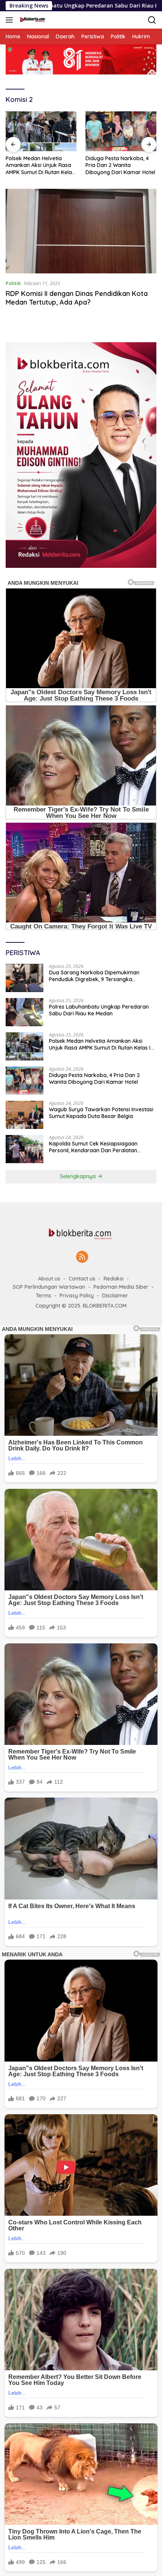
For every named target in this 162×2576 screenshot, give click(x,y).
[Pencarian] (152, 20)
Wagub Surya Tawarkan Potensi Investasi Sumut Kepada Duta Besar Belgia (101, 1113)
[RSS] (82, 1257)
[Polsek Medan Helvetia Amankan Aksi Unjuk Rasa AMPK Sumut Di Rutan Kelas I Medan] (41, 131)
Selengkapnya (79, 1176)
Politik (13, 283)
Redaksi (114, 1279)
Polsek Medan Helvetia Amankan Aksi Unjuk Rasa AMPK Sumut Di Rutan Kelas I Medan (40, 165)
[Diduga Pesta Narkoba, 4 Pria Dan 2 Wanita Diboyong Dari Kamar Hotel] (121, 131)
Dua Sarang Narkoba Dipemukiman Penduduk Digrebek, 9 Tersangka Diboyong (94, 976)
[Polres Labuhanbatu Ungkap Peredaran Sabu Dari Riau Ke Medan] (24, 1012)
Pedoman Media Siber (121, 1287)
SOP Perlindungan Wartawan (49, 1287)
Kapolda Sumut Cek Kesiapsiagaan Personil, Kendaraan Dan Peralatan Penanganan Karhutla (93, 1147)
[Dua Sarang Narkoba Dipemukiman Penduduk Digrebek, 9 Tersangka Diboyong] (24, 978)
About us (49, 1279)
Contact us (82, 1279)
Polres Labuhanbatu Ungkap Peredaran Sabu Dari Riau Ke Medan (99, 1010)
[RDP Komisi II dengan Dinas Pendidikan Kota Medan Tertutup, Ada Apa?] (81, 231)
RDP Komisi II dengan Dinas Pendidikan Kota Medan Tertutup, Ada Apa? (77, 298)
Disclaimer (115, 1296)
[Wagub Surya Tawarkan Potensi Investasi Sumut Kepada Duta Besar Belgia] (24, 1115)
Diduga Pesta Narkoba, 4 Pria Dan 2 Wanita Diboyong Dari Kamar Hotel (120, 165)
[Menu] (11, 20)
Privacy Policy (77, 1296)
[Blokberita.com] (31, 20)
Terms (44, 1296)
